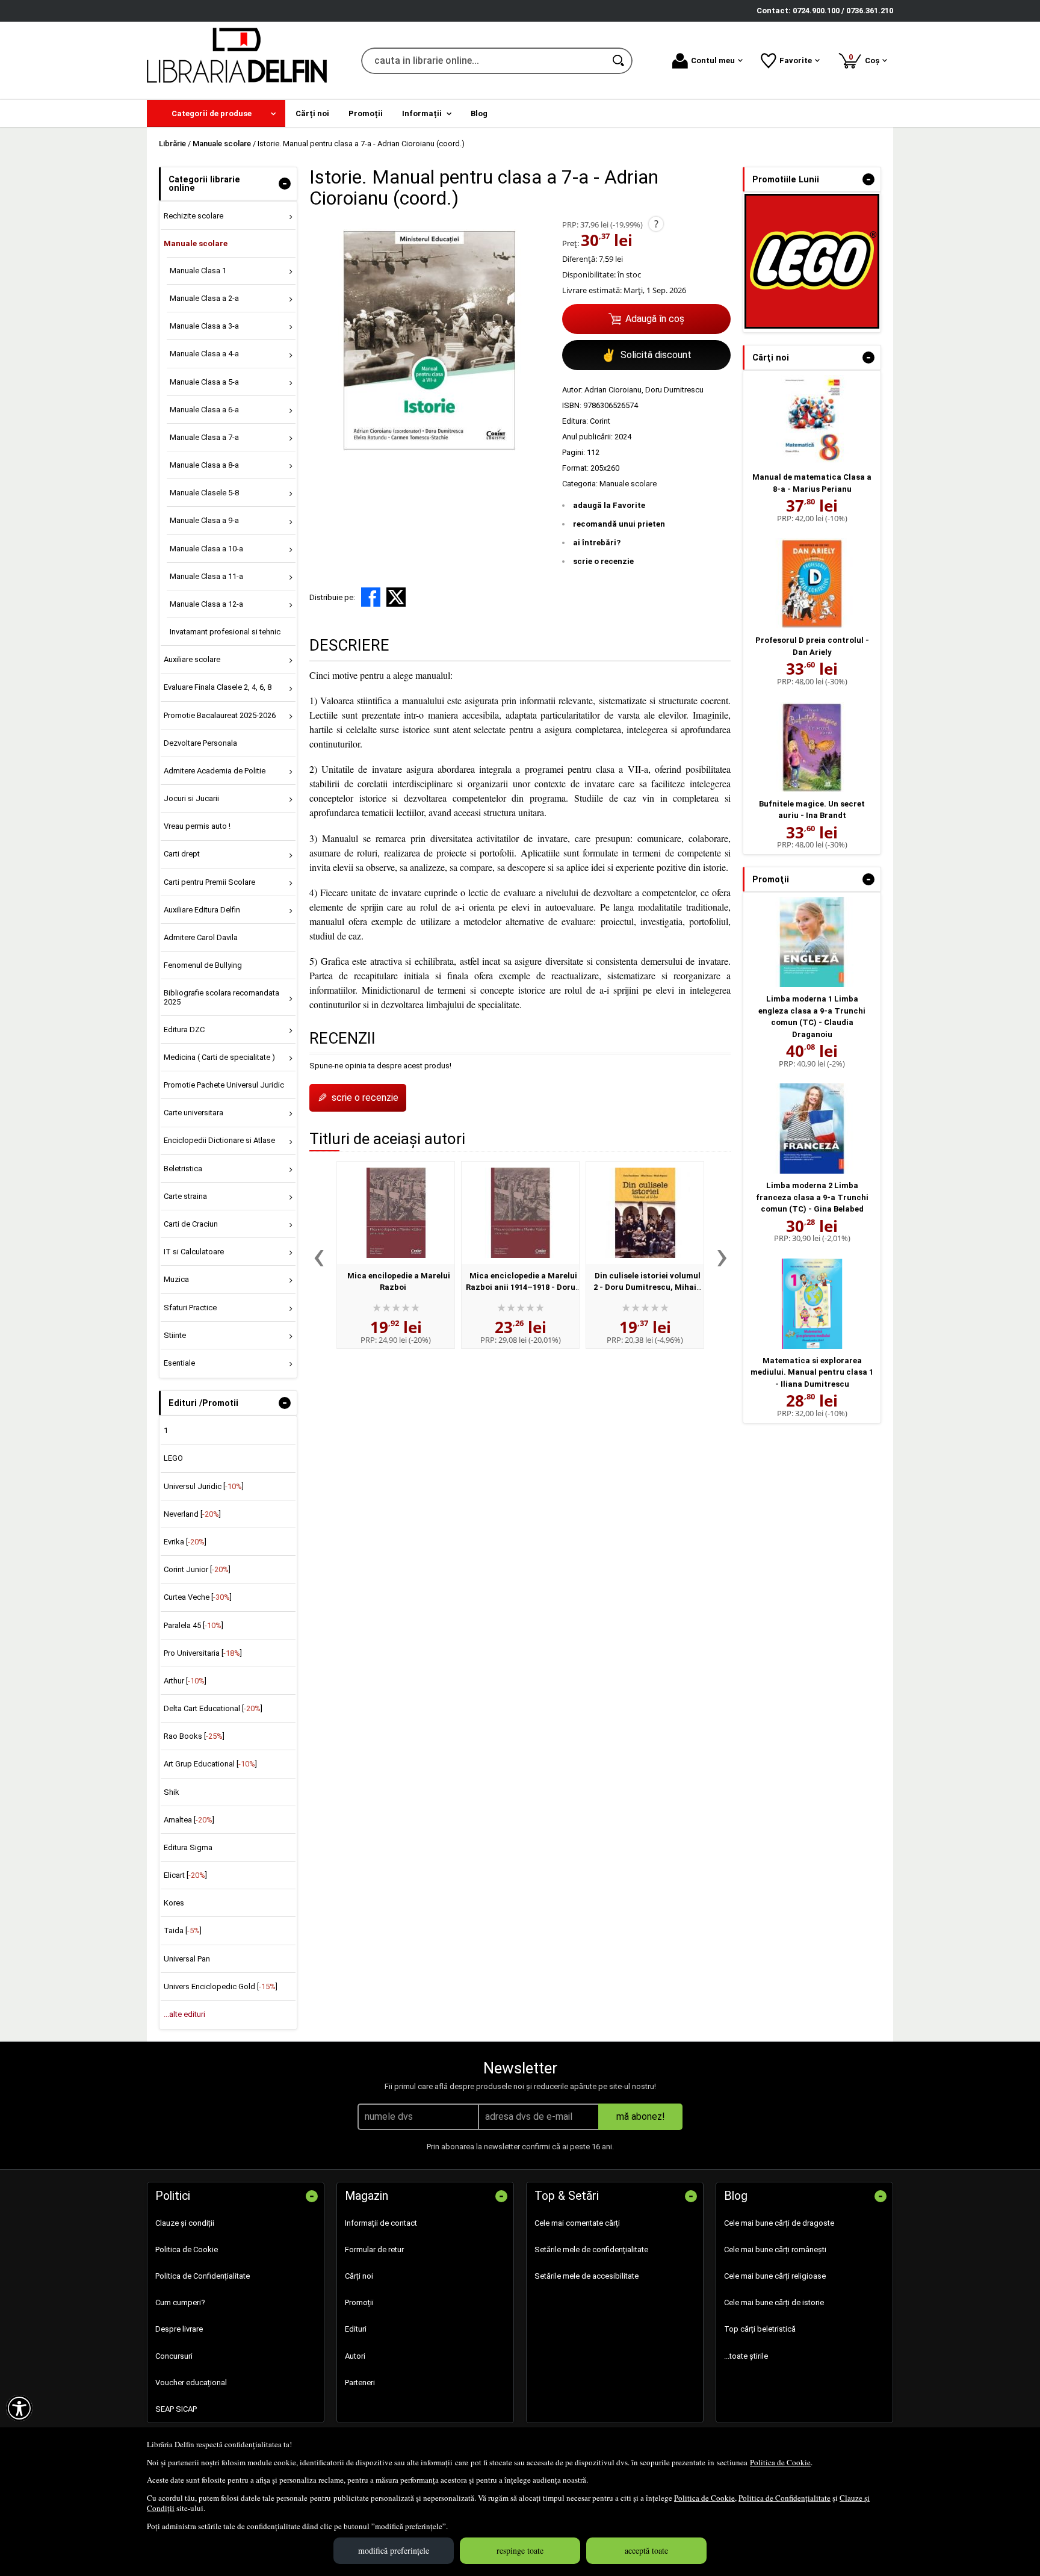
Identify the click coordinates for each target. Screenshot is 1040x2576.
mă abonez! (641, 2116)
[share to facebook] (371, 597)
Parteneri (360, 2382)
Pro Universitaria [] (203, 1653)
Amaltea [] (189, 1820)
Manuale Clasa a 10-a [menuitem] (206, 549)
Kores (174, 1903)
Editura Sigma (188, 1847)
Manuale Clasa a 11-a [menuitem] (206, 576)
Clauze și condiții (185, 2223)
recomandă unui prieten (619, 524)
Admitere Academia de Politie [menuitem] (215, 771)
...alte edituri (184, 2014)
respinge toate (520, 2550)
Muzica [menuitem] (176, 1279)
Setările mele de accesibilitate (587, 2276)
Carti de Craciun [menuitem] (191, 1224)
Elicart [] (185, 1875)
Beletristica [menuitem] (183, 1169)
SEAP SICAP (176, 2409)
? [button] (656, 224)
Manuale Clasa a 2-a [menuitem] (204, 298)
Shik (172, 1792)
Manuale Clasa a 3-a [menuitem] (204, 326)
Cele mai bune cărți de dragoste (779, 2223)
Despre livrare (179, 2329)
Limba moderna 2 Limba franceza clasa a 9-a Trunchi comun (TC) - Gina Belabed (812, 1197)
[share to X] (396, 597)
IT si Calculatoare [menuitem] (194, 1252)
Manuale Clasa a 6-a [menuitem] (204, 410)
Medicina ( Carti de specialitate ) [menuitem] (219, 1057)
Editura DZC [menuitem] (184, 1029)
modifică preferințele (394, 2550)
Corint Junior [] (197, 1569)
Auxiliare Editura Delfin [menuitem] (202, 910)
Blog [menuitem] (479, 113)
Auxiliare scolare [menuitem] (192, 659)
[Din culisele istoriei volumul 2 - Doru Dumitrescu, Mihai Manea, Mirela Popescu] (645, 1213)
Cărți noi (359, 2276)
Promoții (359, 2302)
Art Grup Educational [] (210, 1764)
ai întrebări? (597, 543)
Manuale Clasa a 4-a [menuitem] (204, 354)
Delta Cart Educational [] (213, 1708)
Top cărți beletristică (760, 2329)
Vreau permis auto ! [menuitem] (197, 826)
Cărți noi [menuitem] (312, 113)
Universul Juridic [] (204, 1486)
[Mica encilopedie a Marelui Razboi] (396, 1213)
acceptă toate (646, 2550)
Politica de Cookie (780, 2462)
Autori (355, 2356)
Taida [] (183, 1930)
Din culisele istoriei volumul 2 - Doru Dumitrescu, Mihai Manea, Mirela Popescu (647, 1287)
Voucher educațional (191, 2382)
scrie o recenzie (603, 561)
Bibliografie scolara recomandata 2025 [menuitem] (221, 997)
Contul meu (713, 60)
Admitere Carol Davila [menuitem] (201, 937)
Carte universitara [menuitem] (193, 1113)
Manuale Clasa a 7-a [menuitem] (204, 437)
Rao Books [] (194, 1736)
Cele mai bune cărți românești (775, 2249)
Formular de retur (374, 2249)
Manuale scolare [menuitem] (196, 243)
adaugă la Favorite (609, 505)
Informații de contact (381, 2223)
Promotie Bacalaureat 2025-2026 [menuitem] (220, 715)
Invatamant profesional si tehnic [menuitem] (225, 632)
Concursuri (174, 2356)
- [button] (285, 184)
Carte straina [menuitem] (185, 1196)
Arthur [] (185, 1681)
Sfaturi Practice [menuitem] (190, 1308)
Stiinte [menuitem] (175, 1335)
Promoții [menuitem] (366, 113)
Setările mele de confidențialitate (591, 2249)
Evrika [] (185, 1542)
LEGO (173, 1458)
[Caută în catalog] (619, 61)
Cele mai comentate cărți (577, 2223)
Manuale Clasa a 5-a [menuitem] (204, 382)
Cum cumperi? (180, 2302)
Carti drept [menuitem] (182, 854)
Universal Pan (187, 1959)
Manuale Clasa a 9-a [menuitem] (204, 520)
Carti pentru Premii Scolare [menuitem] (209, 882)
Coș (866, 59)
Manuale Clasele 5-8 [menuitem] (204, 493)
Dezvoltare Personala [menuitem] (200, 743)
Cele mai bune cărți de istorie (774, 2302)
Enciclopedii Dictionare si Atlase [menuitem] (219, 1140)
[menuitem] (216, 113)
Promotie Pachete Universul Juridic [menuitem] (224, 1085)
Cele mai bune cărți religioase (775, 2276)
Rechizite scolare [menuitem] (193, 216)
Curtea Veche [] (198, 1597)
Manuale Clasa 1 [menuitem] (198, 271)
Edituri (356, 2329)
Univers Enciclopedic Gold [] (221, 1986)
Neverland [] (192, 1514)
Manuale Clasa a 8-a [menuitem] (204, 465)
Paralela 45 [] (193, 1625)
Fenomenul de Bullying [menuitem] (203, 965)
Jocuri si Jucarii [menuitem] (191, 798)
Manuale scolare (628, 484)
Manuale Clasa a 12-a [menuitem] (206, 604)
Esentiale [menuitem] (179, 1363)
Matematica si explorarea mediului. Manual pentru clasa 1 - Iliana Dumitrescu (812, 1372)
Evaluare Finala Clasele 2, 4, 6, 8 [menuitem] (218, 687)
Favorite (796, 60)
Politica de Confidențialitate (785, 2498)
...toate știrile (746, 2356)
